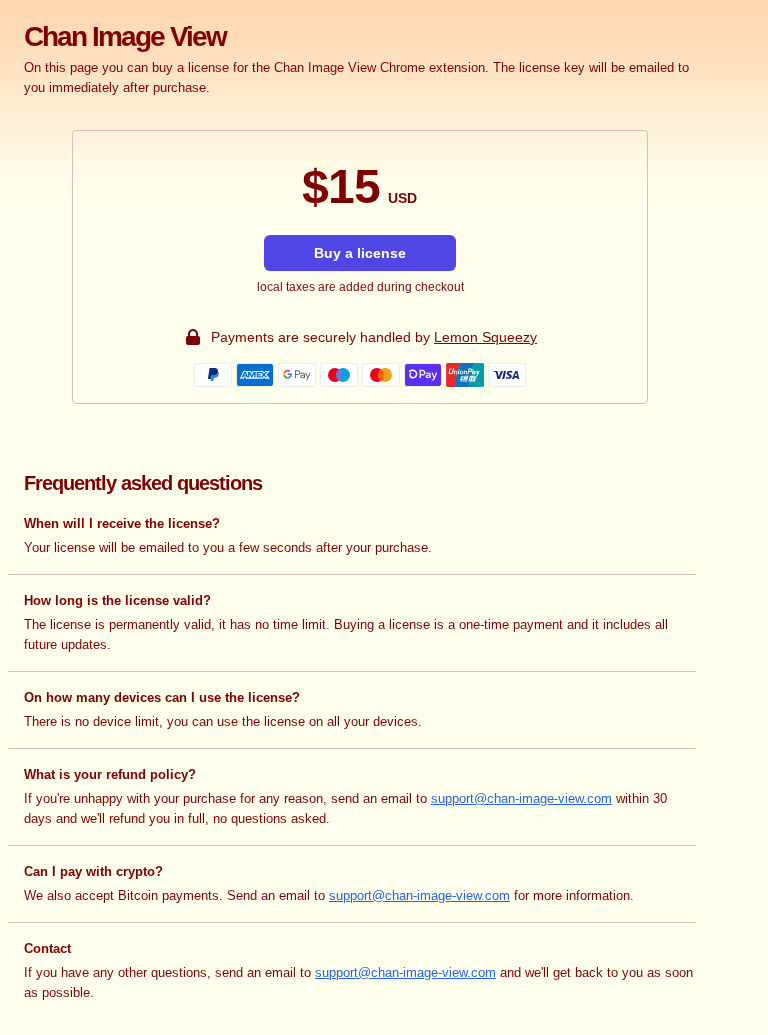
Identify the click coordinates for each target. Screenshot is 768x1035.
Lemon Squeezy (485, 337)
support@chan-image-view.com (521, 798)
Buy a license (360, 253)
